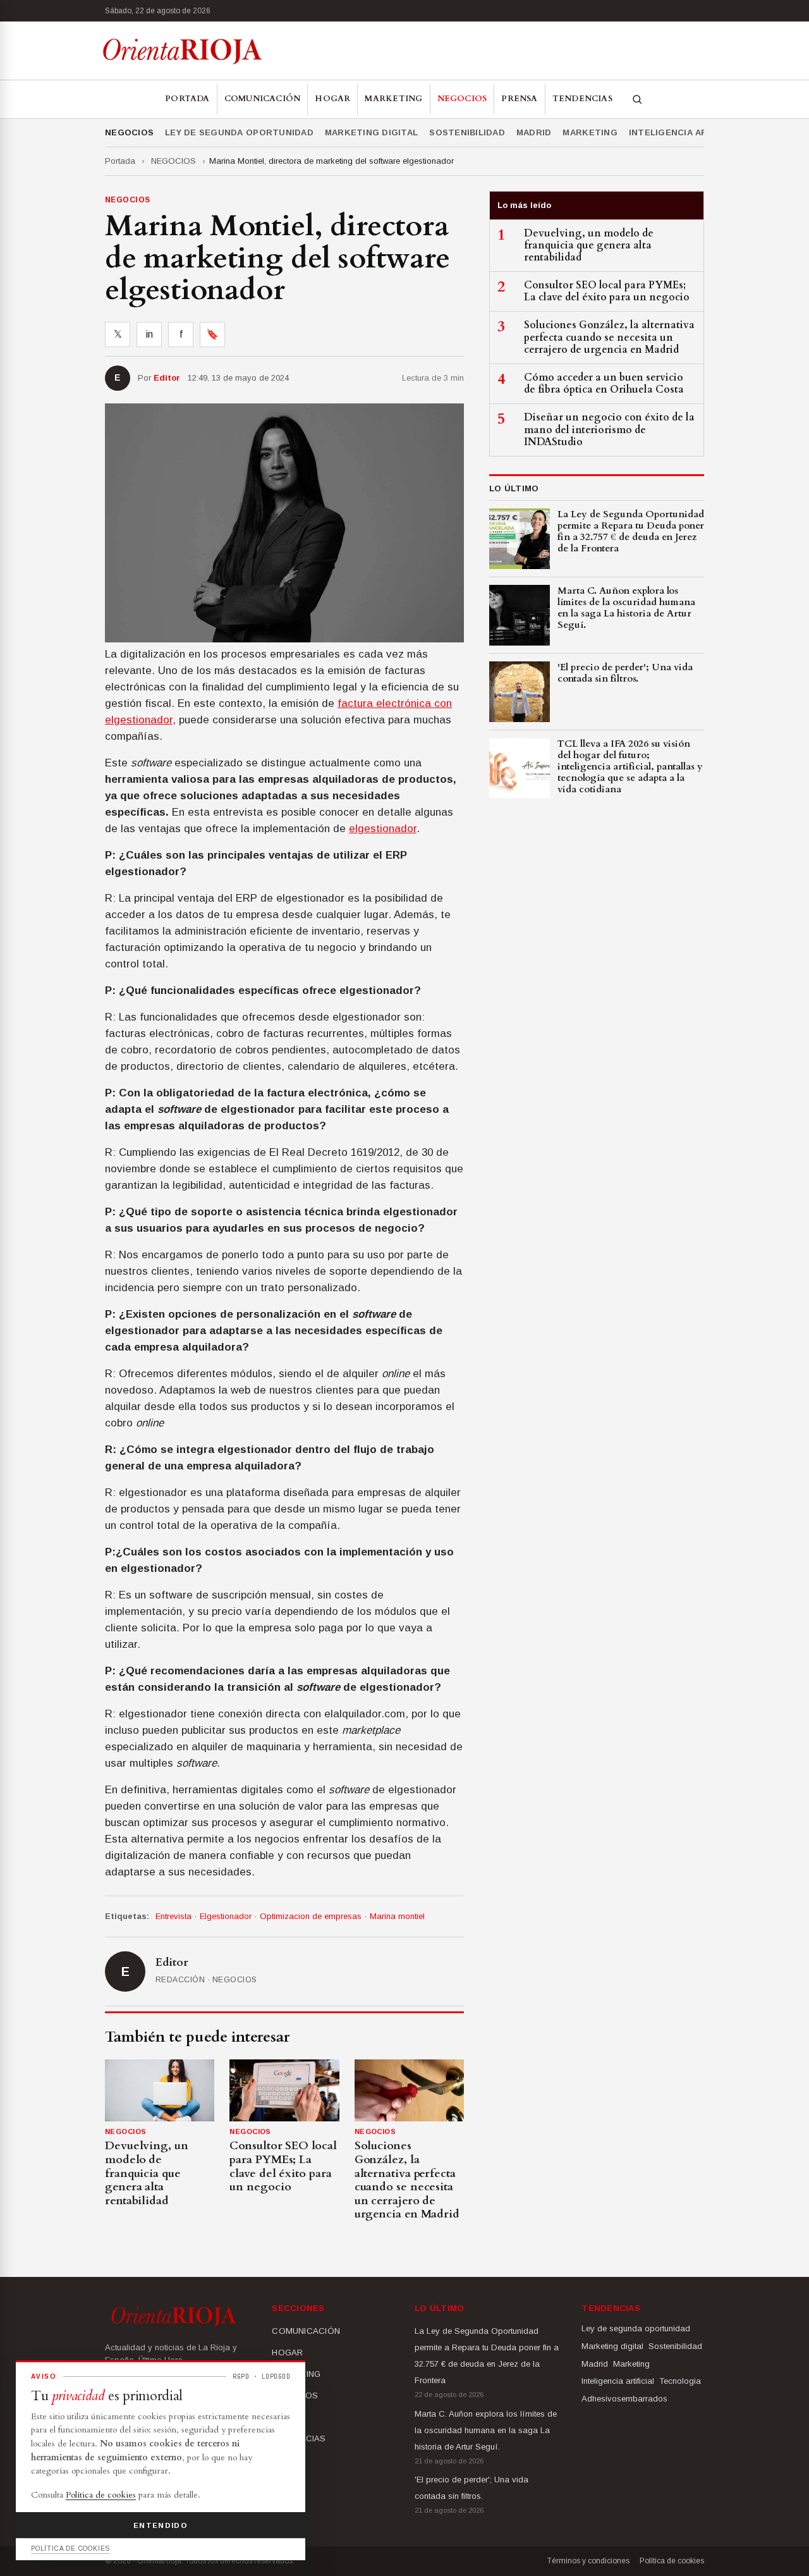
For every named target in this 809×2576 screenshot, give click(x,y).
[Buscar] (637, 99)
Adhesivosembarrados (624, 2399)
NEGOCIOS (462, 99)
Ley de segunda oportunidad (239, 132)
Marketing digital (371, 132)
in (149, 334)
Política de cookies (672, 2561)
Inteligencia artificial (687, 132)
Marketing (590, 132)
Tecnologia (680, 2381)
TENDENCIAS (582, 99)
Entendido (161, 2525)
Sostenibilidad (467, 132)
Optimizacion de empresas (311, 1916)
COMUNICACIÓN (263, 99)
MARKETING (393, 99)
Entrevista (173, 1916)
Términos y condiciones (588, 2561)
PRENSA (519, 99)
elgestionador (383, 829)
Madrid (534, 132)
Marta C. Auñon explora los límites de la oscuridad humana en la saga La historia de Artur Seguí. (486, 2430)
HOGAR (332, 99)
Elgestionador (226, 1916)
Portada (187, 99)
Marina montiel (397, 1916)
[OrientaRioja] (182, 51)
